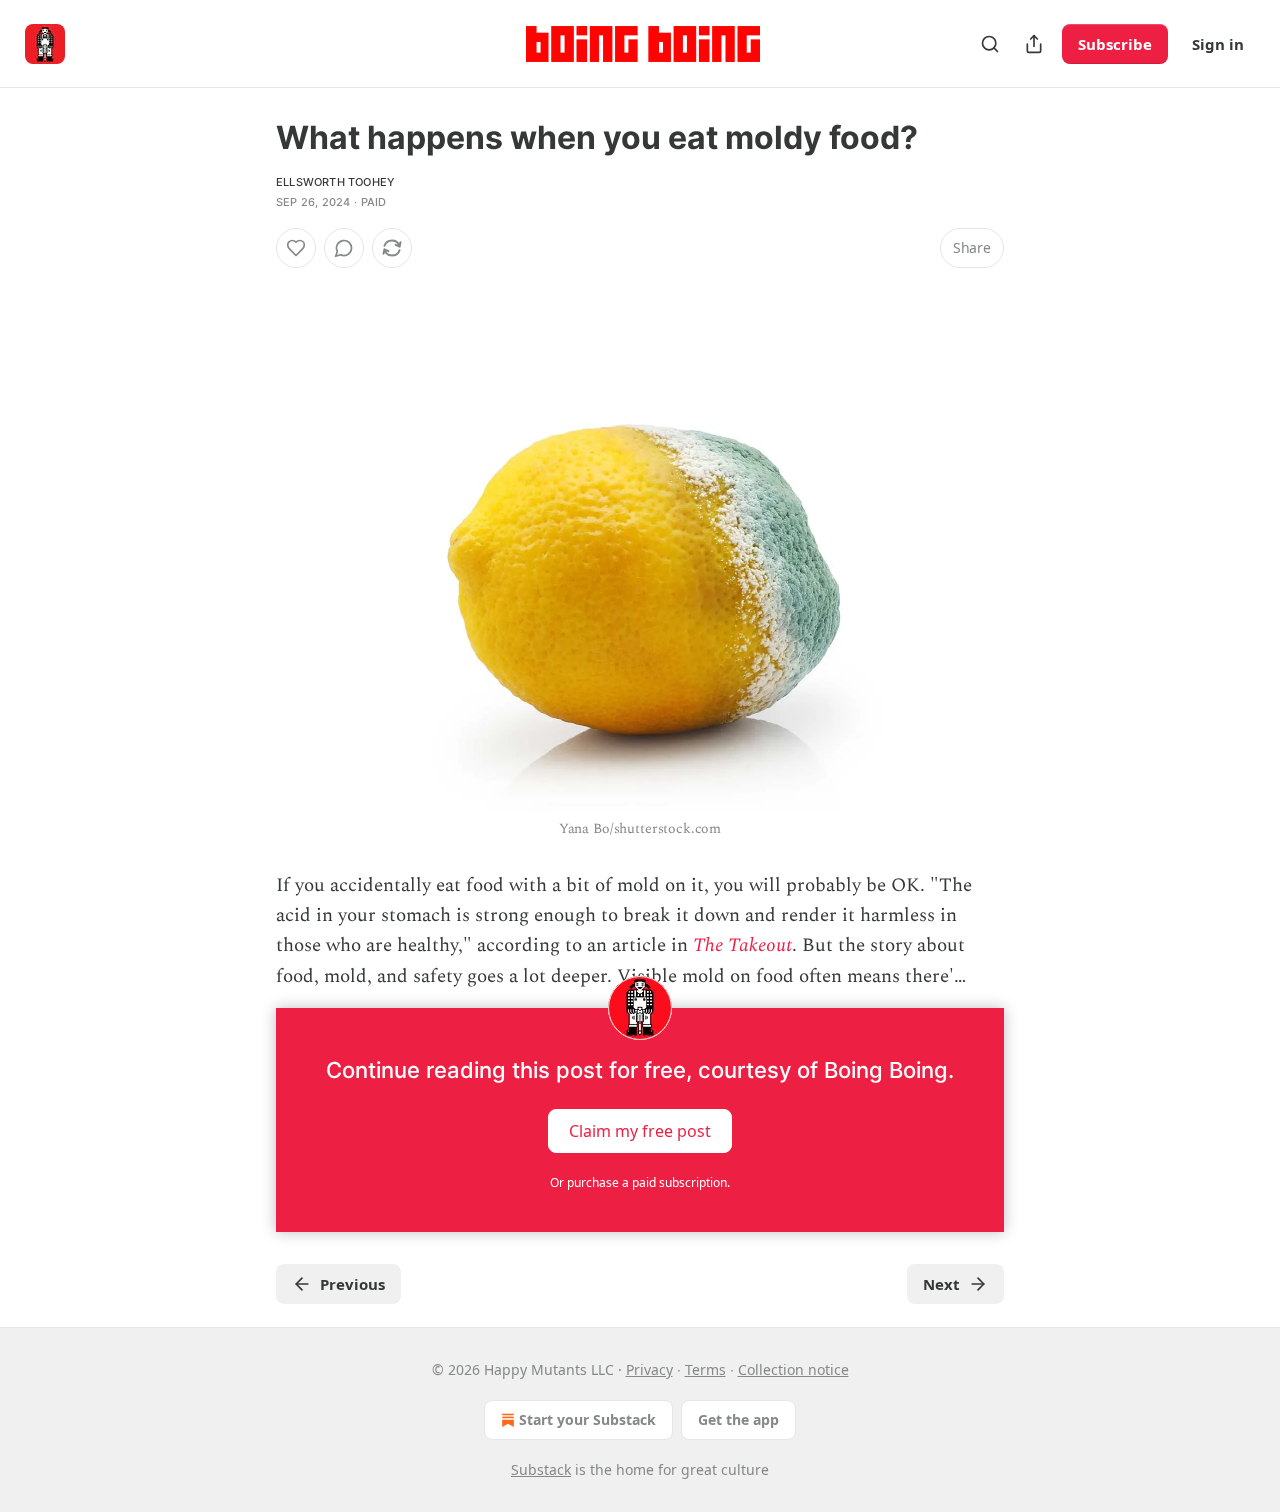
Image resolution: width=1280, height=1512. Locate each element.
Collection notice (793, 1369)
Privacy (649, 1369)
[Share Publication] (1034, 44)
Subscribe (1115, 44)
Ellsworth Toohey (335, 182)
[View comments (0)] (344, 248)
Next (941, 1284)
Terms (705, 1369)
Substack (541, 1469)
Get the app (738, 1419)
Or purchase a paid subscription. (640, 1182)
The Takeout (742, 945)
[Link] (248, 284)
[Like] (296, 248)
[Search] (990, 44)
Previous (352, 1284)
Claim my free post (640, 1131)
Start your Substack (587, 1419)
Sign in (1218, 44)
